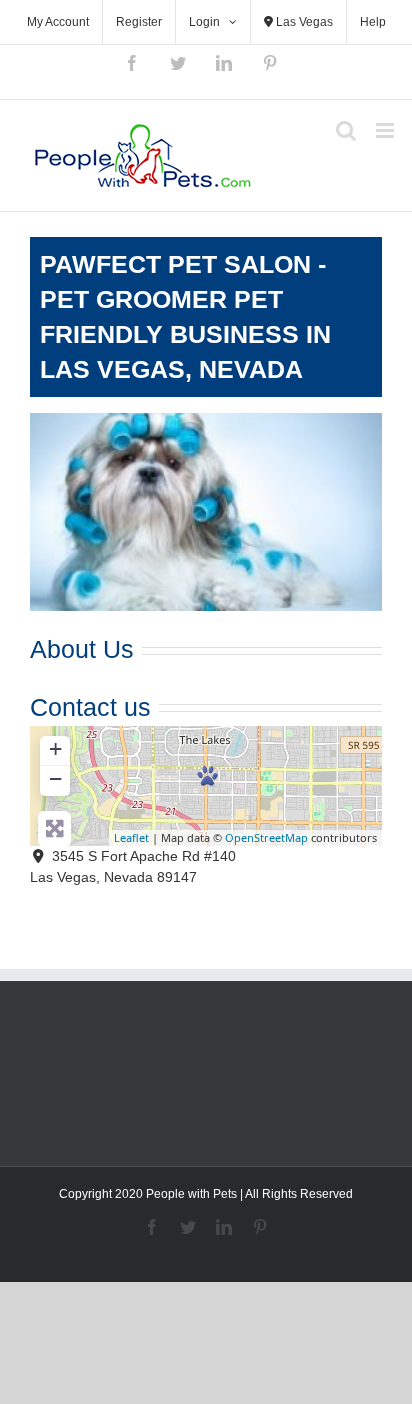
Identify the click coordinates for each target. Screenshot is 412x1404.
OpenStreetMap (266, 837)
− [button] (55, 778)
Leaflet (131, 837)
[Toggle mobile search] (346, 130)
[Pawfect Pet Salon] (207, 775)
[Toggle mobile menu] (386, 130)
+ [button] (55, 748)
